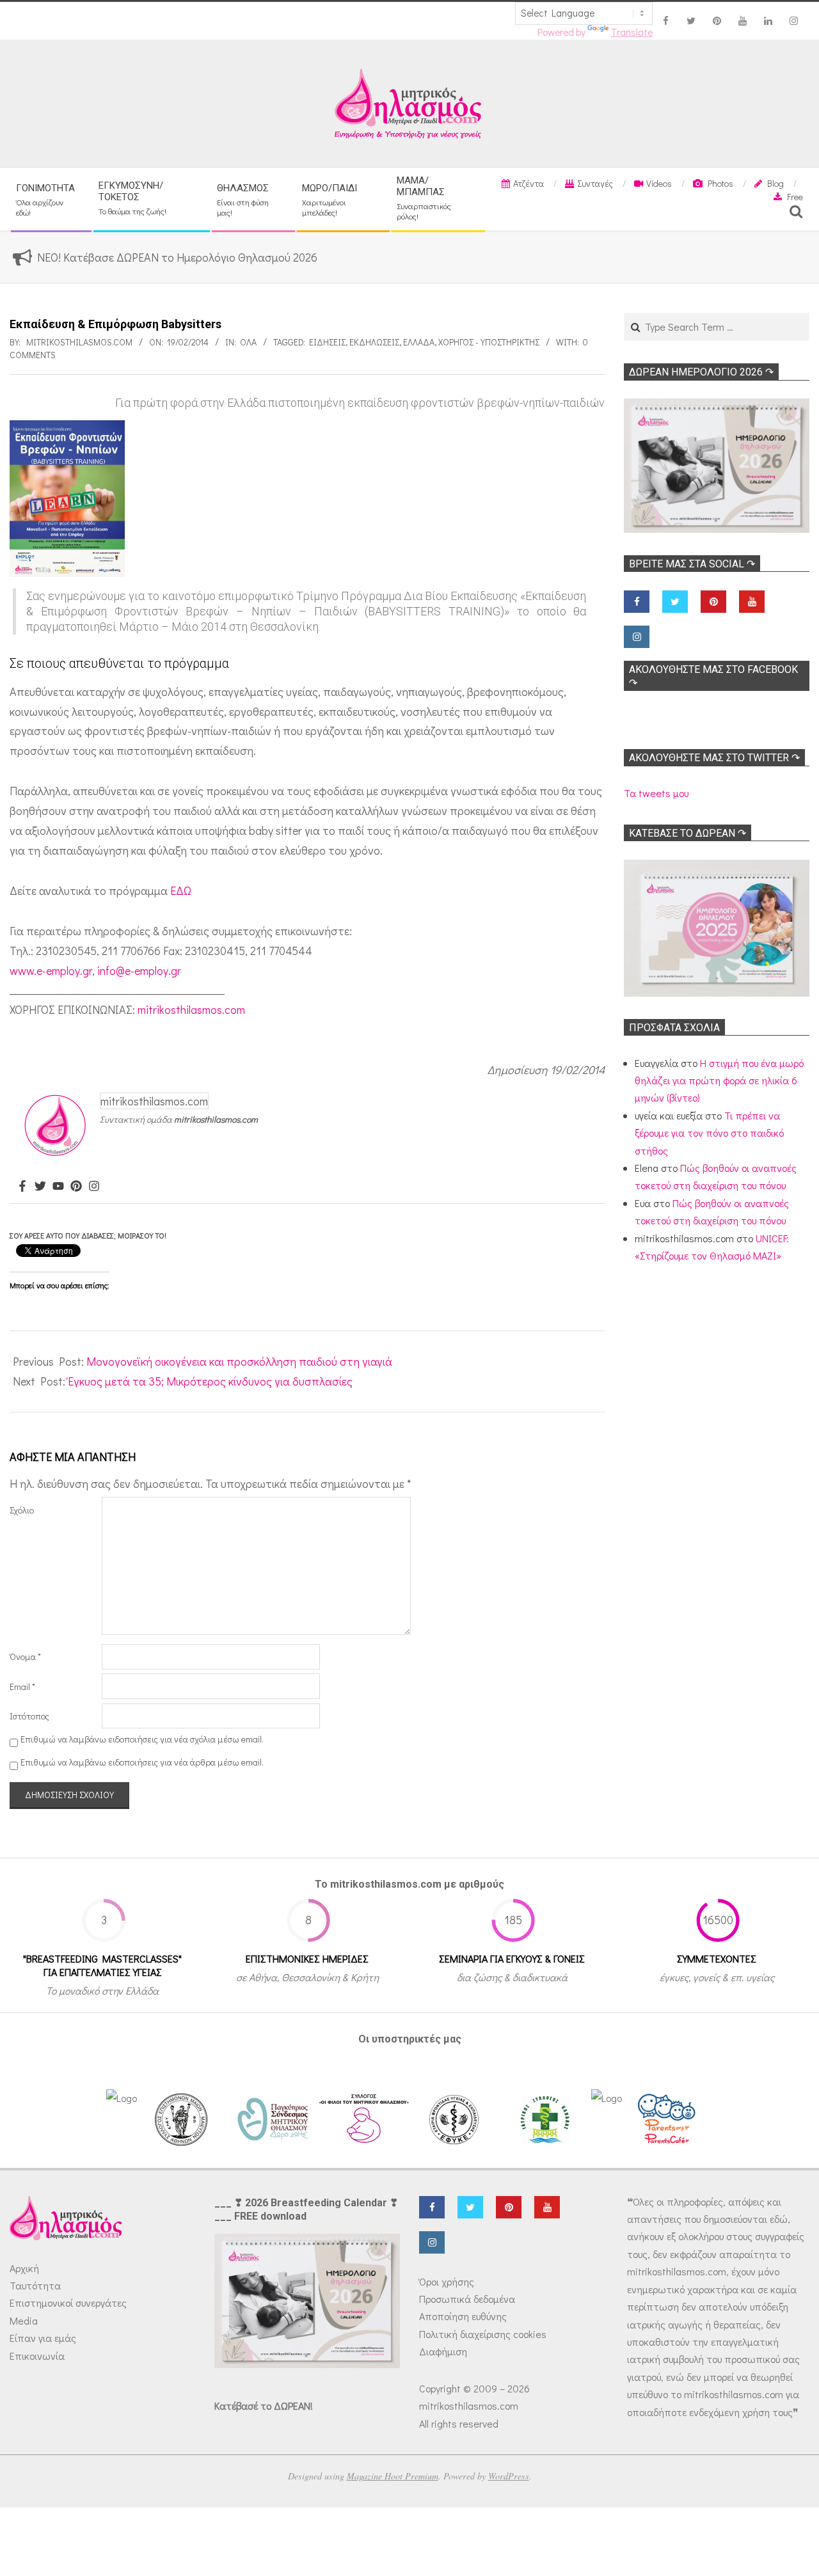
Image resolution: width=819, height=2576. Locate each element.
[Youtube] (58, 1187)
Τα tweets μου (656, 793)
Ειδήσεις (327, 342)
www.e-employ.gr (51, 970)
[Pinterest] (76, 1187)
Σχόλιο (22, 1510)
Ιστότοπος (29, 1716)
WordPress (509, 2476)
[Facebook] (22, 1187)
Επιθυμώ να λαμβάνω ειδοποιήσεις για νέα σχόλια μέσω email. (142, 1739)
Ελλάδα (419, 342)
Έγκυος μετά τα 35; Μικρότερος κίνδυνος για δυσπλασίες (210, 1381)
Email (22, 1687)
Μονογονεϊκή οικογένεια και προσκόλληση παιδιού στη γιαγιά (239, 1361)
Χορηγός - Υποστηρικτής (489, 342)
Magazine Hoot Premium (393, 2476)
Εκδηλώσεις (374, 342)
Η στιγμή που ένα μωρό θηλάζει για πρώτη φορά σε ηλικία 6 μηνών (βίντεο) (719, 1080)
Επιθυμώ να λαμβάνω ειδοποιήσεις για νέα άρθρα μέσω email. (142, 1762)
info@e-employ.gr (139, 970)
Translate (632, 32)
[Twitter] (40, 1187)
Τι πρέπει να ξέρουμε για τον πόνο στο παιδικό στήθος (709, 1133)
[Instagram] (94, 1187)
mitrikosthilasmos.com (191, 1009)
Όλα (248, 342)
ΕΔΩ (181, 890)
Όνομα (25, 1656)
